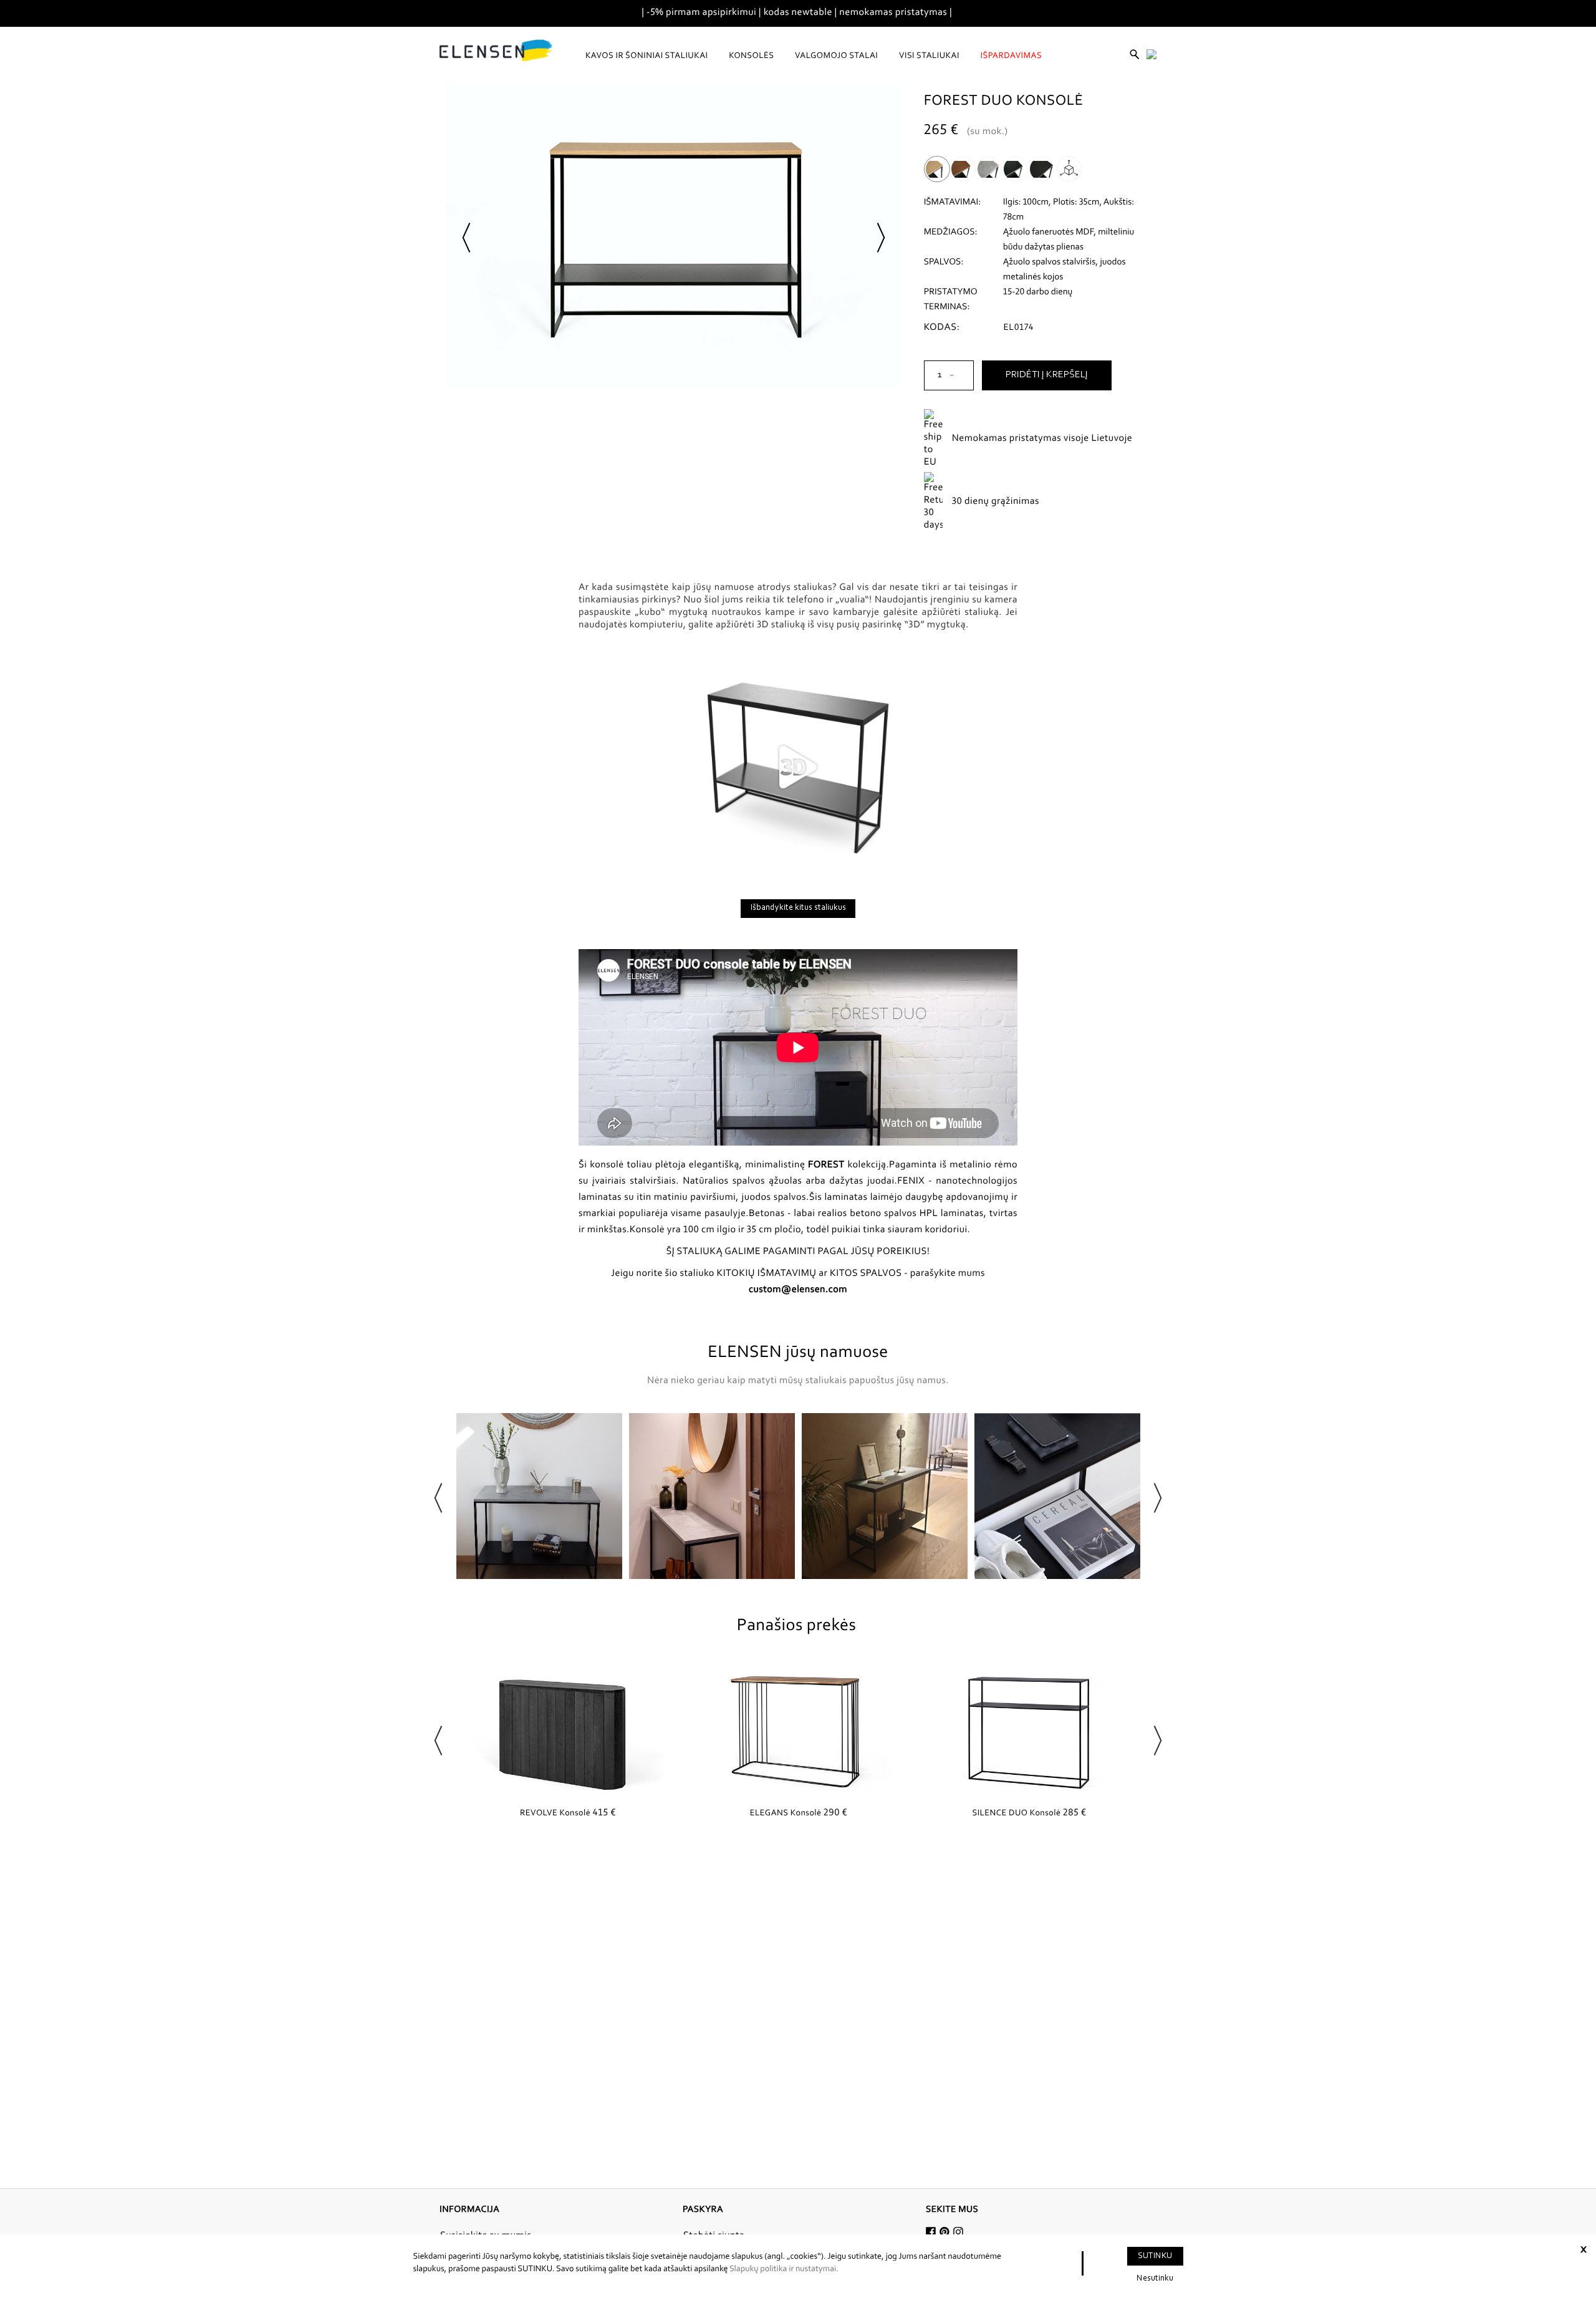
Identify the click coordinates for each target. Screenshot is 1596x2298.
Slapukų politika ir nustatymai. (784, 2269)
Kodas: (942, 328)
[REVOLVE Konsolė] (568, 1731)
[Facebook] (931, 2232)
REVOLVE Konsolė (568, 1813)
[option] (539, 1496)
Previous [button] (438, 1496)
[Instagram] (958, 2232)
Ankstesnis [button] (466, 236)
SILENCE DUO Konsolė (1029, 1813)
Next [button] (1158, 1496)
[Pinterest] (945, 2232)
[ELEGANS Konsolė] (799, 1731)
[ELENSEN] (496, 51)
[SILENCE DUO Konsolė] (1029, 1731)
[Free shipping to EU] (1028, 425)
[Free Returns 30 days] (982, 488)
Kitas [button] (881, 236)
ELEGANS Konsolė (799, 1813)
